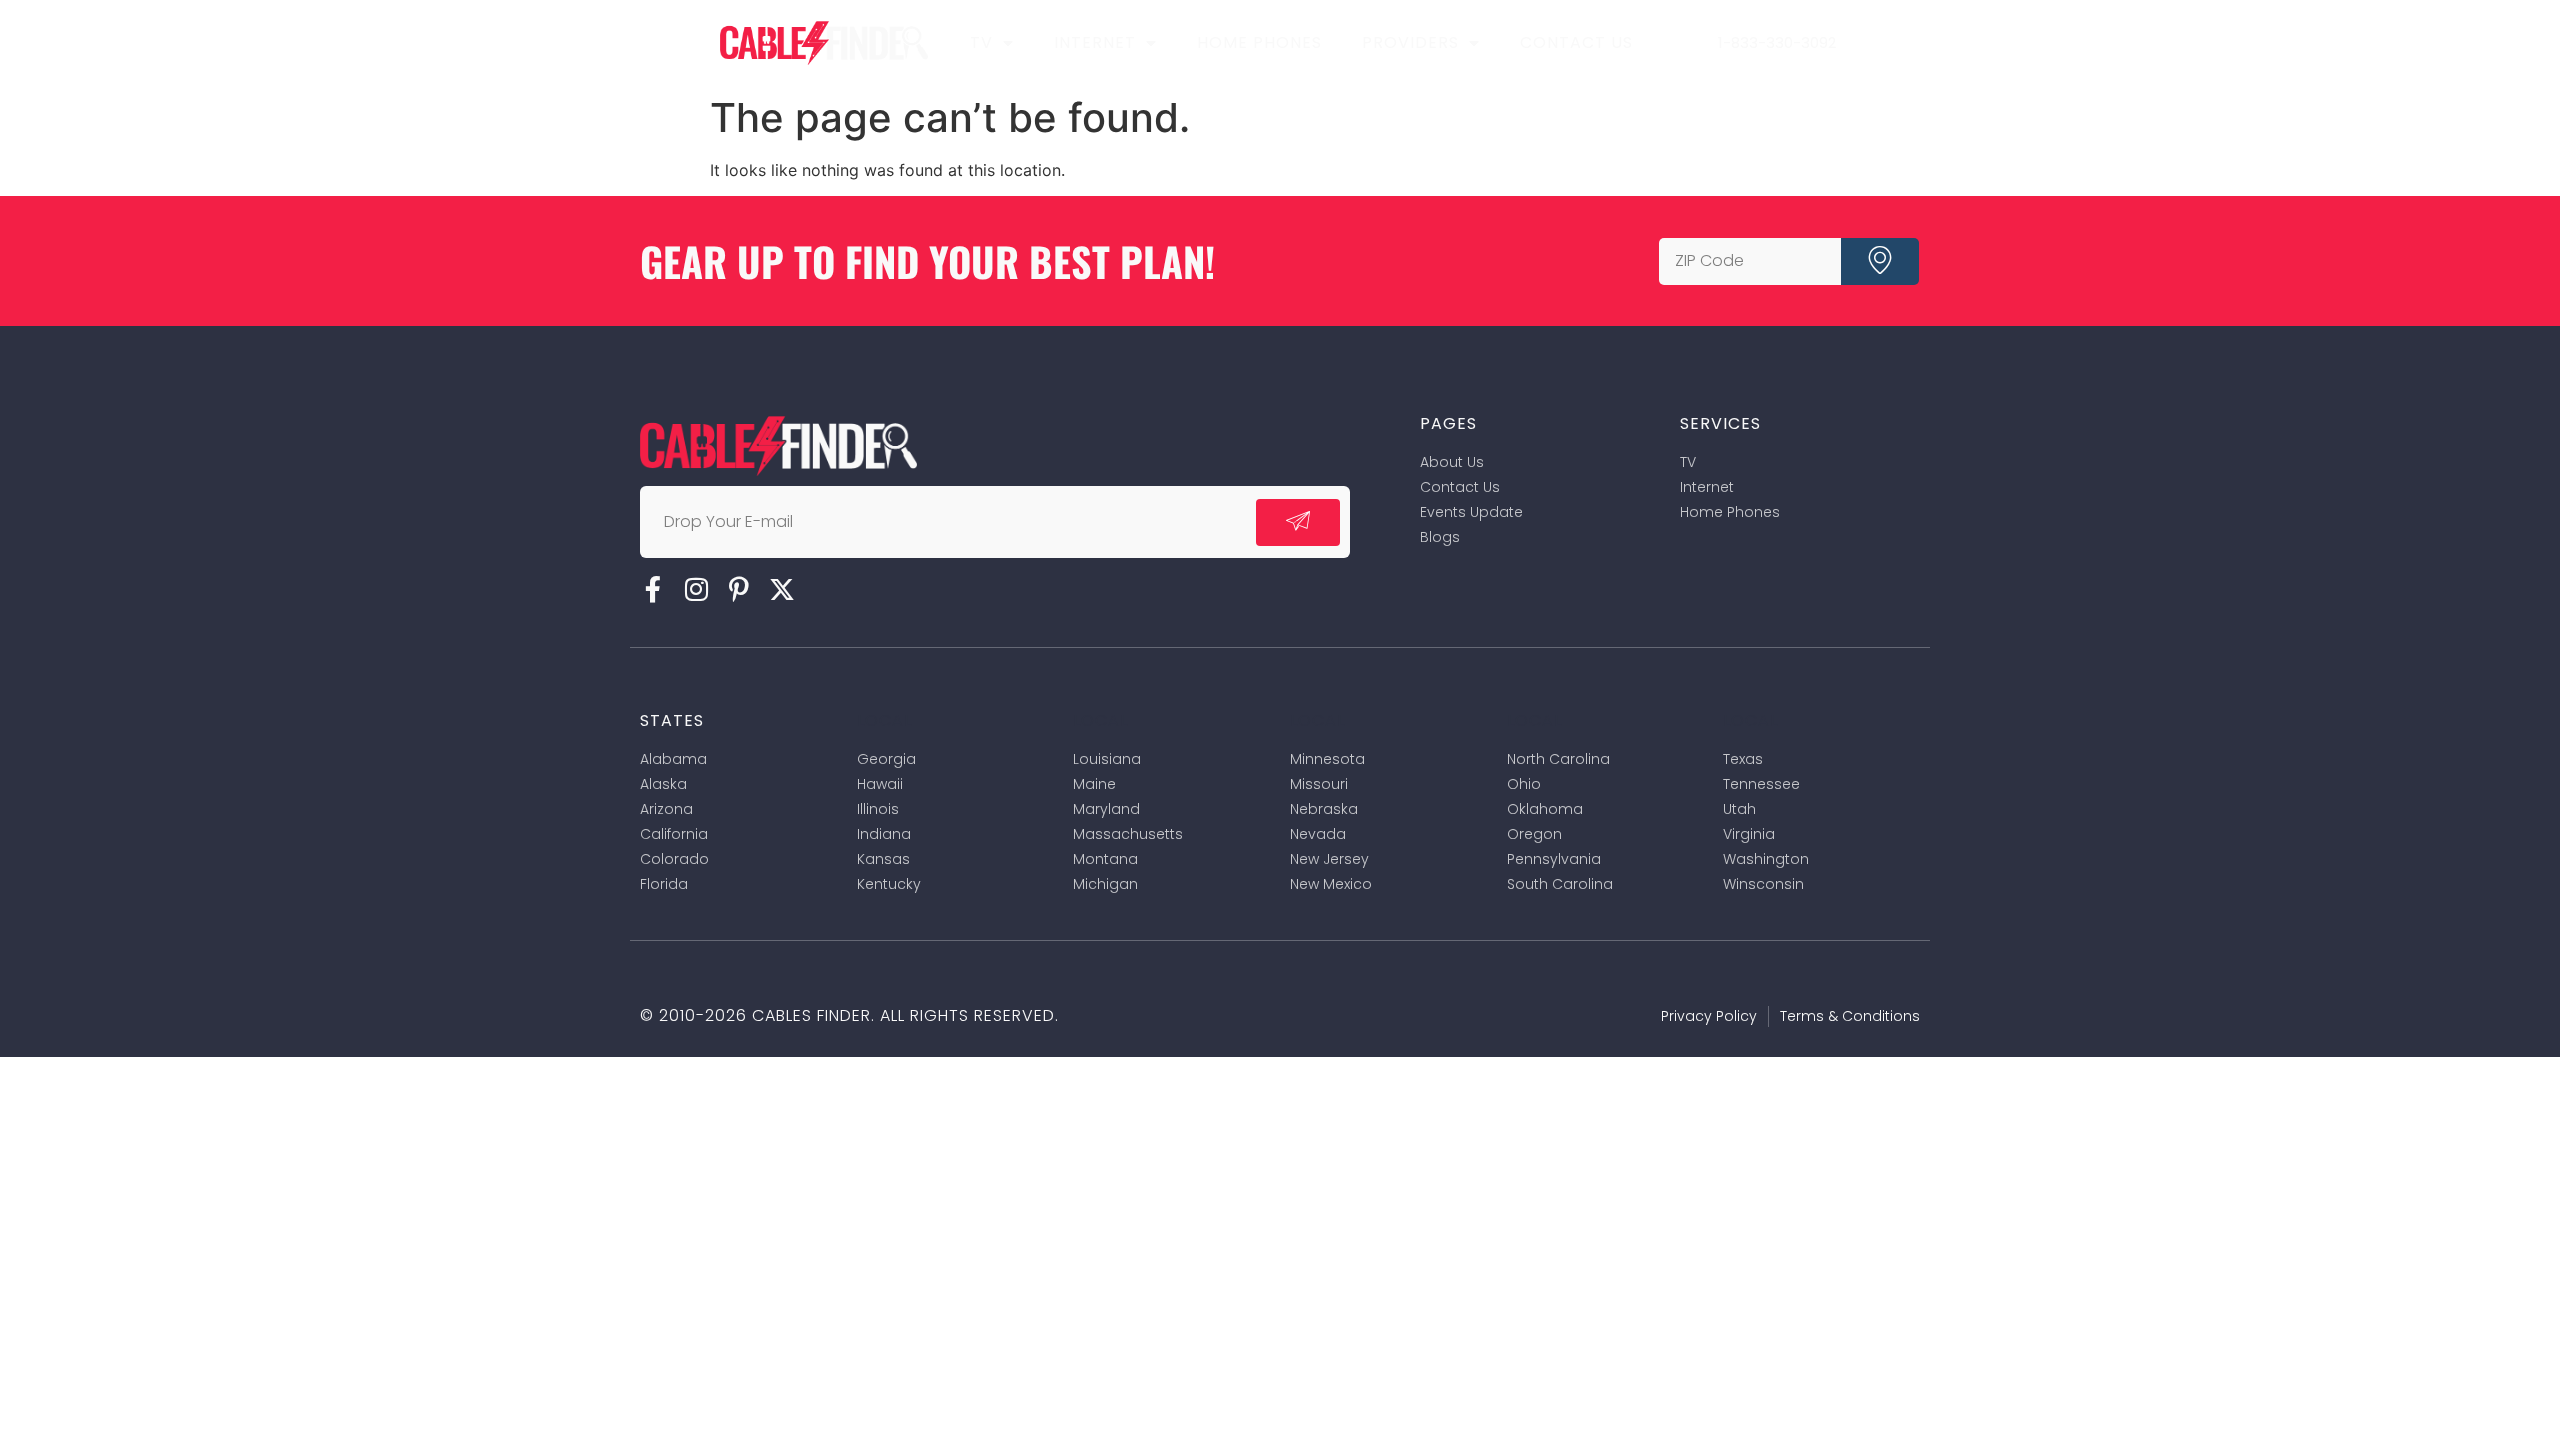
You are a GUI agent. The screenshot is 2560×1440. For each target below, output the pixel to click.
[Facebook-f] (653, 589)
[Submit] (1880, 261)
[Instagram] (696, 589)
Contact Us (1576, 42)
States (672, 720)
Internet (1095, 42)
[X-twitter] (782, 589)
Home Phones (1259, 42)
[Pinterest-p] (739, 589)
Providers (1410, 42)
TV (981, 42)
